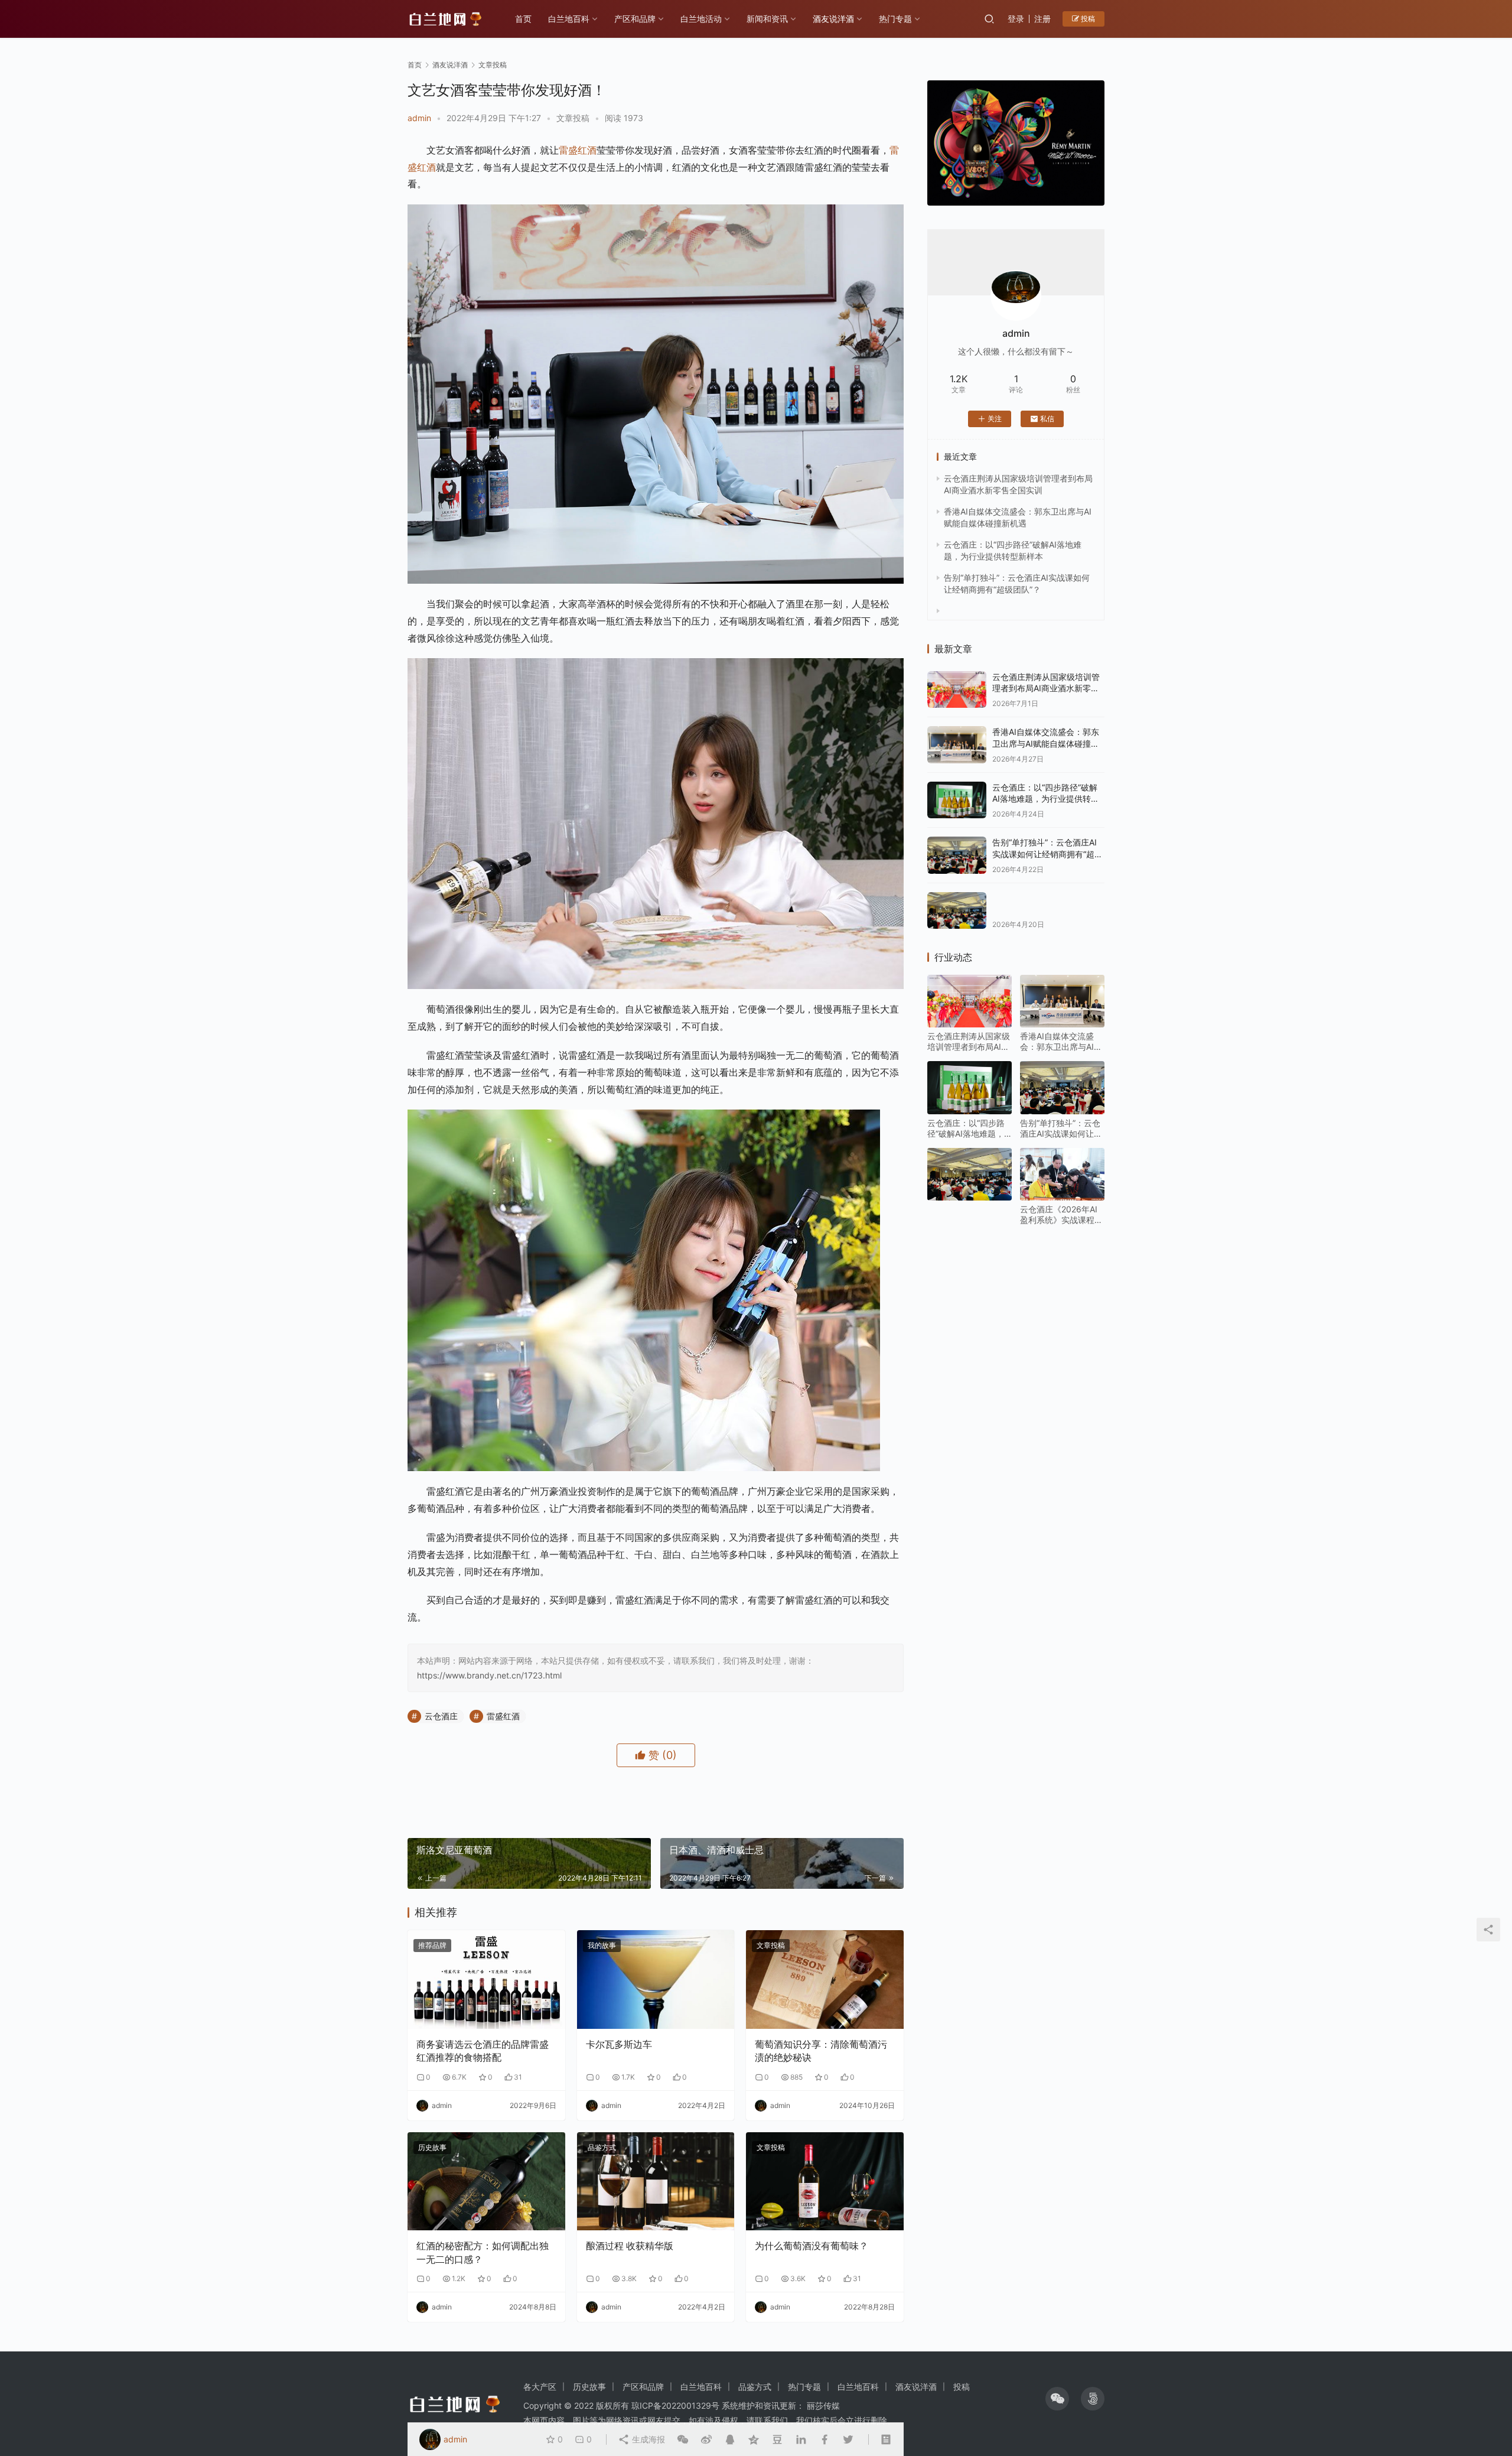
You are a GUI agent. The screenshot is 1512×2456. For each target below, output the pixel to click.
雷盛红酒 (578, 150)
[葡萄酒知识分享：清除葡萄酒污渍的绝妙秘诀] (825, 1980)
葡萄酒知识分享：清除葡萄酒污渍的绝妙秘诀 (821, 2051)
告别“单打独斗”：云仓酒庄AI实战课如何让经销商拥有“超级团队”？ (1047, 854)
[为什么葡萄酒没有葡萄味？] (825, 2182)
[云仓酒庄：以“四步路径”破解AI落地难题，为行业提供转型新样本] (957, 800)
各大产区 (540, 2387)
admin (419, 118)
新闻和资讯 (767, 19)
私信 (1047, 419)
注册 (1042, 19)
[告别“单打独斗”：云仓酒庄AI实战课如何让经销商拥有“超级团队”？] (957, 855)
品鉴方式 (602, 2147)
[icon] (1057, 2399)
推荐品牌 (432, 1945)
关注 (995, 419)
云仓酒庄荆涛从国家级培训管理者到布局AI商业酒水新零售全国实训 (1046, 688)
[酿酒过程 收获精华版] (656, 2182)
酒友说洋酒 (833, 19)
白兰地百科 (569, 19)
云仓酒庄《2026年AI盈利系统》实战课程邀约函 (1061, 1215)
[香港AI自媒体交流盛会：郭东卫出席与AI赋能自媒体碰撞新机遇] (957, 745)
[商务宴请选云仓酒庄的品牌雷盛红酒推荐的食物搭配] (486, 1980)
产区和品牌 (635, 19)
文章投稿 (573, 118)
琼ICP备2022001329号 (675, 2405)
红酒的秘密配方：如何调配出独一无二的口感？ (483, 2252)
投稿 (1087, 19)
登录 (1016, 19)
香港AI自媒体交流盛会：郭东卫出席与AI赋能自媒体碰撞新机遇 (1046, 743)
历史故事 (432, 2147)
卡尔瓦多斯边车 (619, 2044)
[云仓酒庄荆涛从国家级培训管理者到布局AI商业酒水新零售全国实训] (957, 690)
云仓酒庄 (441, 1716)
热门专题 (895, 19)
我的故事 (602, 1945)
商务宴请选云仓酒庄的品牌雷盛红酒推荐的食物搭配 (483, 2051)
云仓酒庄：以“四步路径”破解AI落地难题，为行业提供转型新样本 (1046, 799)
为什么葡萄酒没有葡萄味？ (812, 2246)
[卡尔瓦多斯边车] (656, 1980)
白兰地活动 (701, 19)
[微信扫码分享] (683, 2439)
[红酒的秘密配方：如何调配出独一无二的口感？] (486, 2182)
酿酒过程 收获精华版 (630, 2246)
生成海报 (647, 2439)
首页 (523, 19)
